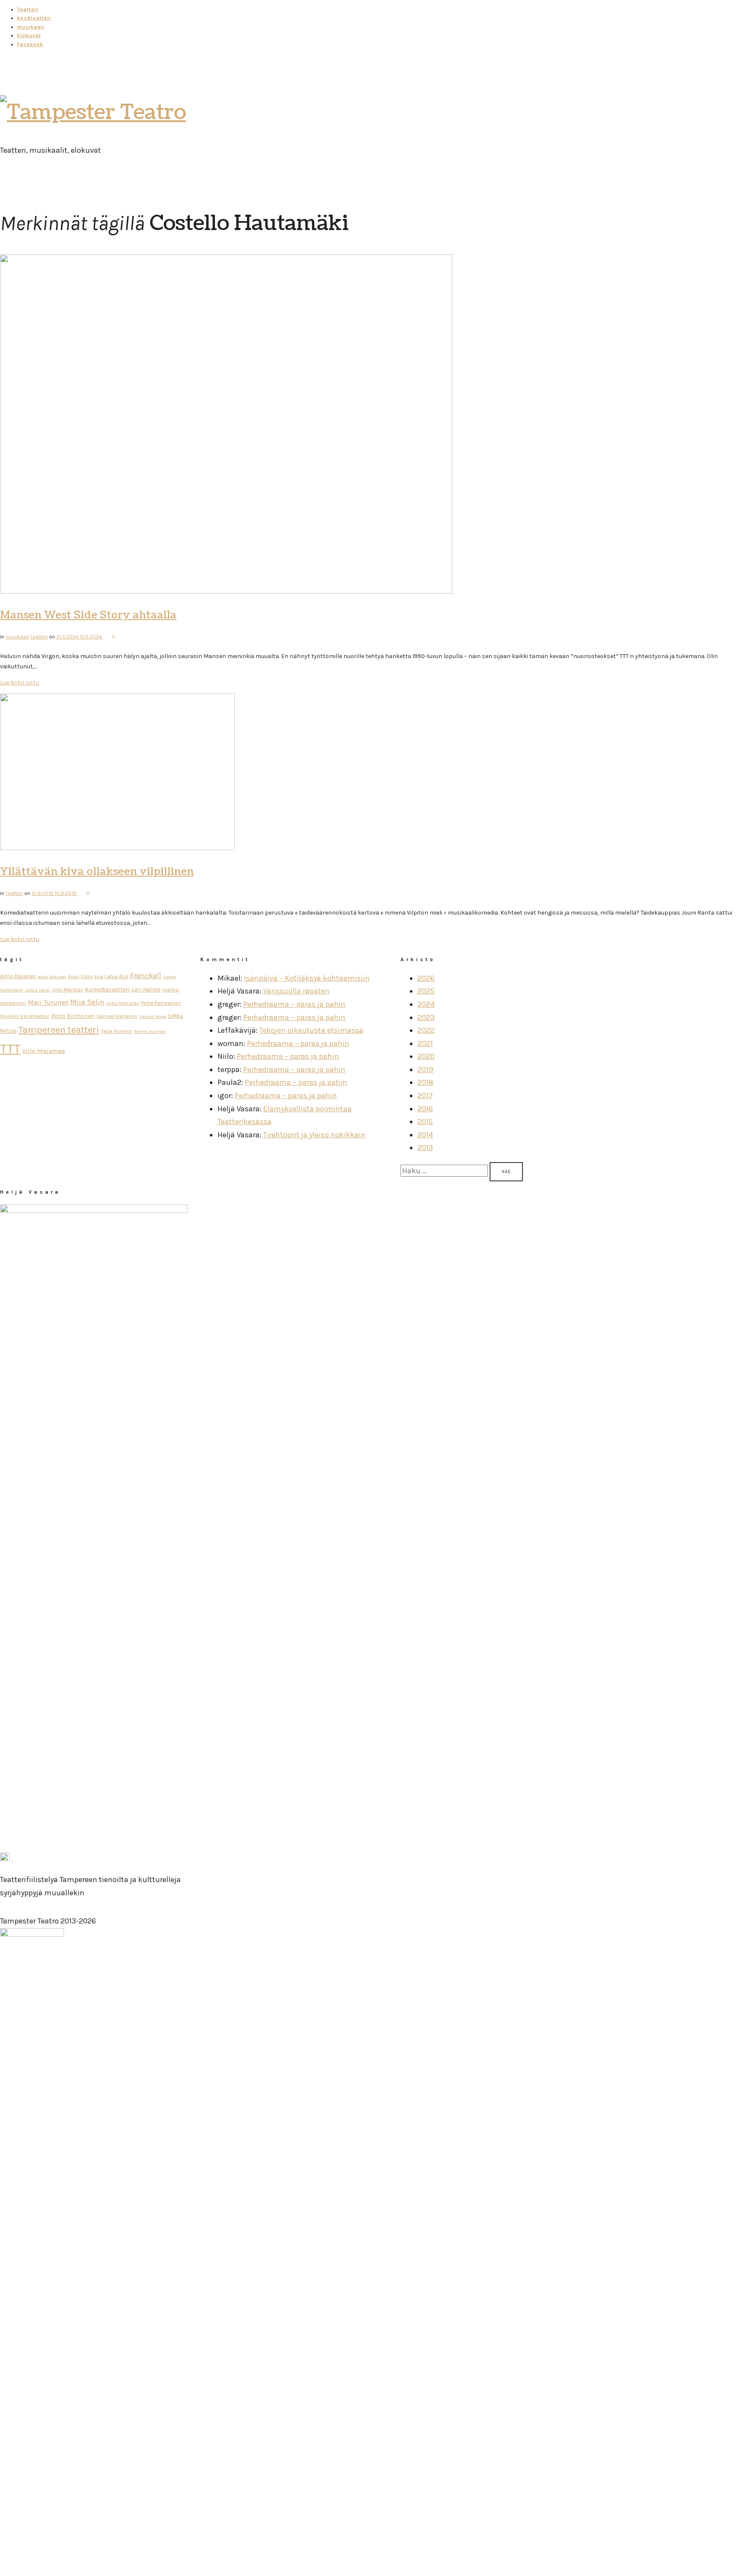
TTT (10, 1049)
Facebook (30, 44)
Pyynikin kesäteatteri (25, 1016)
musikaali (31, 27)
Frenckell (146, 976)
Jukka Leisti (37, 990)
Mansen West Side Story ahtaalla (88, 615)
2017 (425, 1096)
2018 (425, 1082)
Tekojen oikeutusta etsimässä (311, 1030)
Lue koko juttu (20, 683)
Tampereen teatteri (59, 1030)
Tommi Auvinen (150, 1031)
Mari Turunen (48, 1002)
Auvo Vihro (80, 976)
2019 (425, 1069)
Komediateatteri (107, 989)
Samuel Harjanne (117, 1016)
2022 (426, 1030)
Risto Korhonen (73, 1016)
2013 (425, 1148)
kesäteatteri (34, 18)
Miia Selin (87, 1002)
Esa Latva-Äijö (111, 976)
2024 (426, 1004)
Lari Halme (146, 989)
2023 (426, 1017)
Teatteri (28, 9)
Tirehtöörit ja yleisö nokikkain (314, 1135)
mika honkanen (123, 1003)
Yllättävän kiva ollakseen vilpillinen (97, 871)
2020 (426, 1056)
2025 (426, 991)
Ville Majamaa (44, 1051)
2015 (425, 1122)
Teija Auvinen (116, 1031)
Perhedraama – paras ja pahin (294, 1004)
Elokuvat (29, 35)
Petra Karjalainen (161, 1003)
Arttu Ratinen (52, 977)
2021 (425, 1043)
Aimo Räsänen (18, 976)
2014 (425, 1135)
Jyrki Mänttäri (67, 990)
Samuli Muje (152, 1016)
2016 (425, 1109)
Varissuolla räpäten (296, 991)
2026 (426, 978)
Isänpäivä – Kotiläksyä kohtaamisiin (307, 978)
